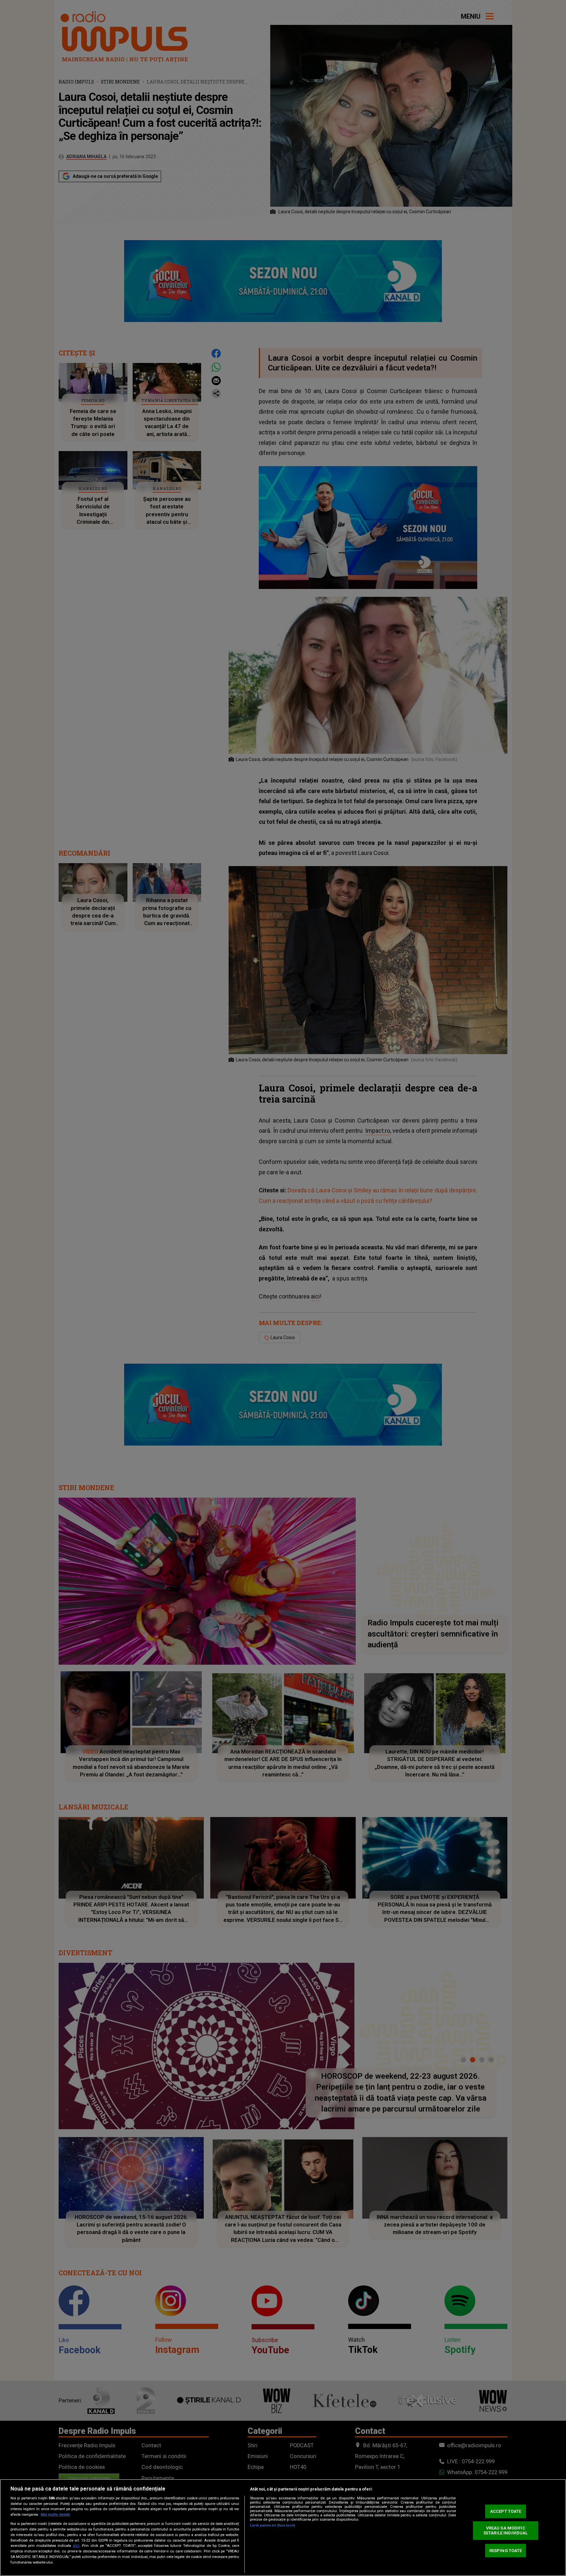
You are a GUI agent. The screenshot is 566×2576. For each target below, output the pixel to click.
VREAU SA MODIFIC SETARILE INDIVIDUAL (506, 2531)
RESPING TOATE (506, 2550)
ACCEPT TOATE (506, 2511)
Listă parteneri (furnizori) (273, 2525)
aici (76, 2546)
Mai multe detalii (55, 2515)
